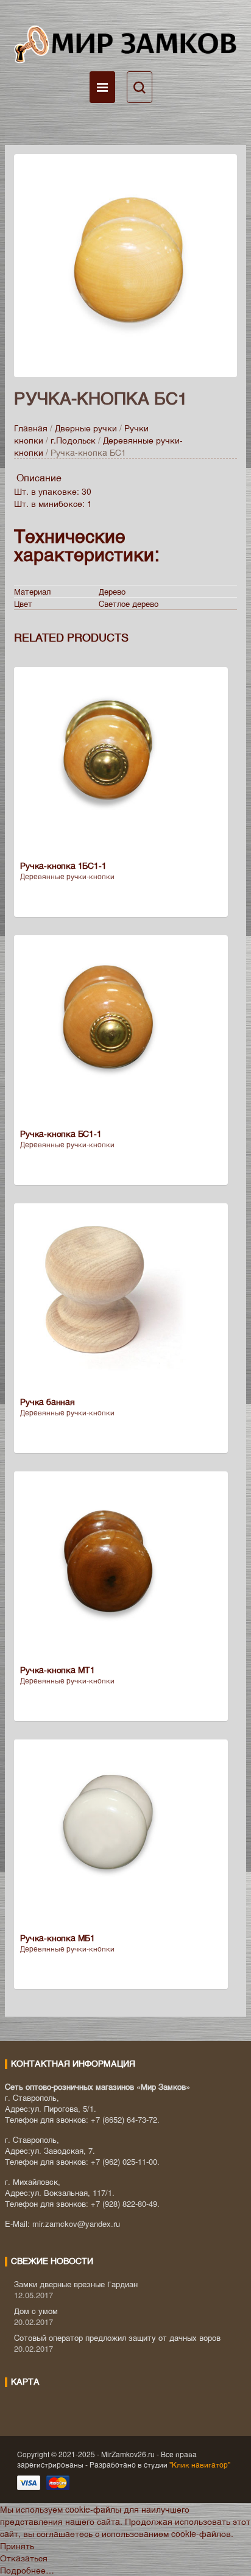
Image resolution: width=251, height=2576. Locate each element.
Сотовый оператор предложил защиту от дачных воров (117, 2337)
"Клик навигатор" (199, 2464)
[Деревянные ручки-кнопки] (125, 264)
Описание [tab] (39, 477)
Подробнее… (27, 2570)
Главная (31, 428)
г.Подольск (73, 440)
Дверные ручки (86, 428)
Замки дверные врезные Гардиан (76, 2284)
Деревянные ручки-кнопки (67, 876)
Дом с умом (36, 2311)
